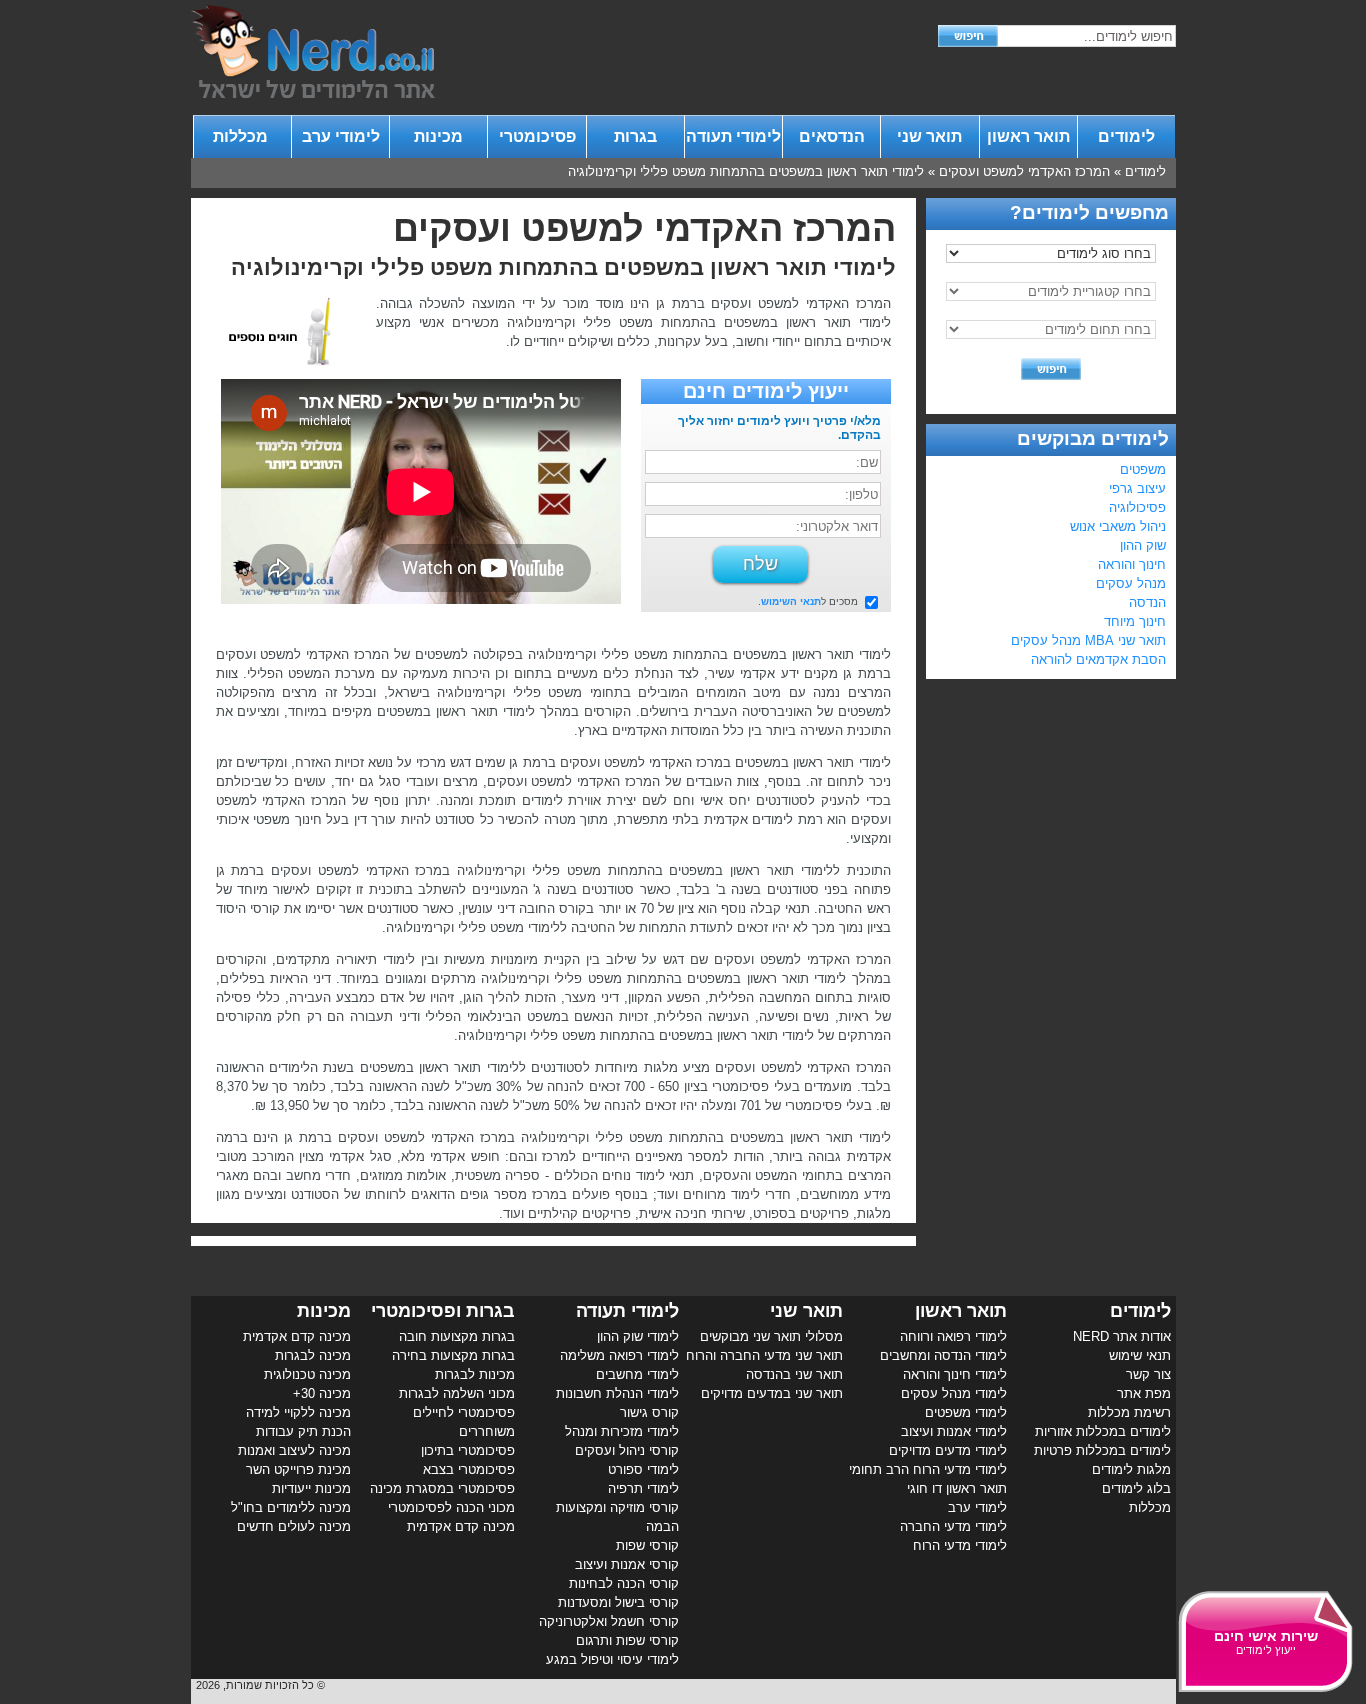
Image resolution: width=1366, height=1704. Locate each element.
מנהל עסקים (1131, 583)
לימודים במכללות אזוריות (1103, 1431)
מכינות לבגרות (475, 1374)
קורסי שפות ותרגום (627, 1640)
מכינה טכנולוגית (307, 1374)
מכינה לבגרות (313, 1355)
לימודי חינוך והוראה (955, 1374)
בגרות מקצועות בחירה (453, 1355)
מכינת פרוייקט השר (298, 1469)
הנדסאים (832, 136)
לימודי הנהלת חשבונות (617, 1393)
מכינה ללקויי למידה (298, 1412)
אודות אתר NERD (1122, 1336)
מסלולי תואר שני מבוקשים (771, 1336)
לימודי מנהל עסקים (954, 1393)
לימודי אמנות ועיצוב (954, 1431)
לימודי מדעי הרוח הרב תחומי (928, 1469)
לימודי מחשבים (637, 1374)
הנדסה (1147, 602)
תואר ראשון (1028, 136)
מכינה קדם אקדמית (461, 1526)
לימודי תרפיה (643, 1488)
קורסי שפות (647, 1545)
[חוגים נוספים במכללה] (291, 369)
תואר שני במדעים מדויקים (772, 1393)
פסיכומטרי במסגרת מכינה (442, 1488)
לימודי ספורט (643, 1469)
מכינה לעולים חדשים (294, 1526)
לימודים (1126, 136)
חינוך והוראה (1132, 564)
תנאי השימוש (791, 601)
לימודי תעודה (733, 136)
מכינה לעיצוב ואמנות (294, 1450)
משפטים (1143, 469)
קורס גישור (649, 1412)
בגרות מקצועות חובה (457, 1336)
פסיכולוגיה (1137, 507)
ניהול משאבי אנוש (1118, 526)
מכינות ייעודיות (311, 1488)
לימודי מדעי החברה (953, 1526)
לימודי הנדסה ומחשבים (943, 1355)
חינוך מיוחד (1135, 621)
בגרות (635, 136)
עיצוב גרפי (1137, 488)
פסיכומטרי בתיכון (468, 1450)
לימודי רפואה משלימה (619, 1355)
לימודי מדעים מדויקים (948, 1450)
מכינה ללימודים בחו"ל (291, 1507)
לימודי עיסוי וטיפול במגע (612, 1659)
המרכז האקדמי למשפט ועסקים (1024, 171)
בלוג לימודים (1136, 1488)
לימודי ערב (341, 136)
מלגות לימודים (1131, 1469)
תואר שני (929, 136)
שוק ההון (1143, 545)
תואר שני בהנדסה (794, 1374)
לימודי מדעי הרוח (960, 1545)
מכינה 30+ (322, 1393)
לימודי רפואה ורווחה (953, 1336)
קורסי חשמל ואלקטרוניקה (609, 1621)
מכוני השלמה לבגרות (457, 1393)
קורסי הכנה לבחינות (624, 1583)
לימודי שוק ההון (638, 1336)
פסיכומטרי (537, 136)
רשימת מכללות (1129, 1412)
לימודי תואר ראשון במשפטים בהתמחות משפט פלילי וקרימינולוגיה (746, 171)
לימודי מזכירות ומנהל (622, 1431)
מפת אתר (1144, 1393)
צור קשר (1148, 1374)
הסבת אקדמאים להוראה (1098, 659)
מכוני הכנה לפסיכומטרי (451, 1507)
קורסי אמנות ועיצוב (627, 1564)
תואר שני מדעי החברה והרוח (764, 1355)
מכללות (242, 136)
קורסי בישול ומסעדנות (618, 1602)
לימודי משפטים (966, 1412)
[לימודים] (313, 93)
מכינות (438, 136)
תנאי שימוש (1140, 1355)
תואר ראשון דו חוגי (957, 1488)
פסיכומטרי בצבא (469, 1469)
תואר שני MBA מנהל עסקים (1088, 640)
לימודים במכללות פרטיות (1102, 1450)
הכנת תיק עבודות (303, 1431)
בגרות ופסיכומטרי (443, 1311)
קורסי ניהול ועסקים (627, 1450)
